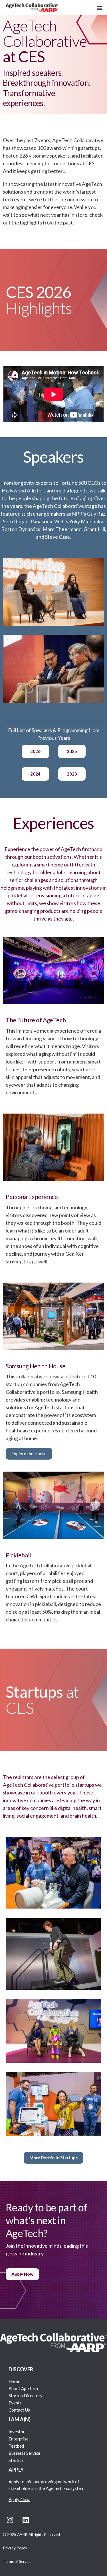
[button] (99, 8)
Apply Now (19, 2499)
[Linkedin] (26, 2520)
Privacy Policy (15, 2548)
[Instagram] (10, 2520)
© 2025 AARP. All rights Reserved (31, 2535)
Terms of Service (17, 2561)
